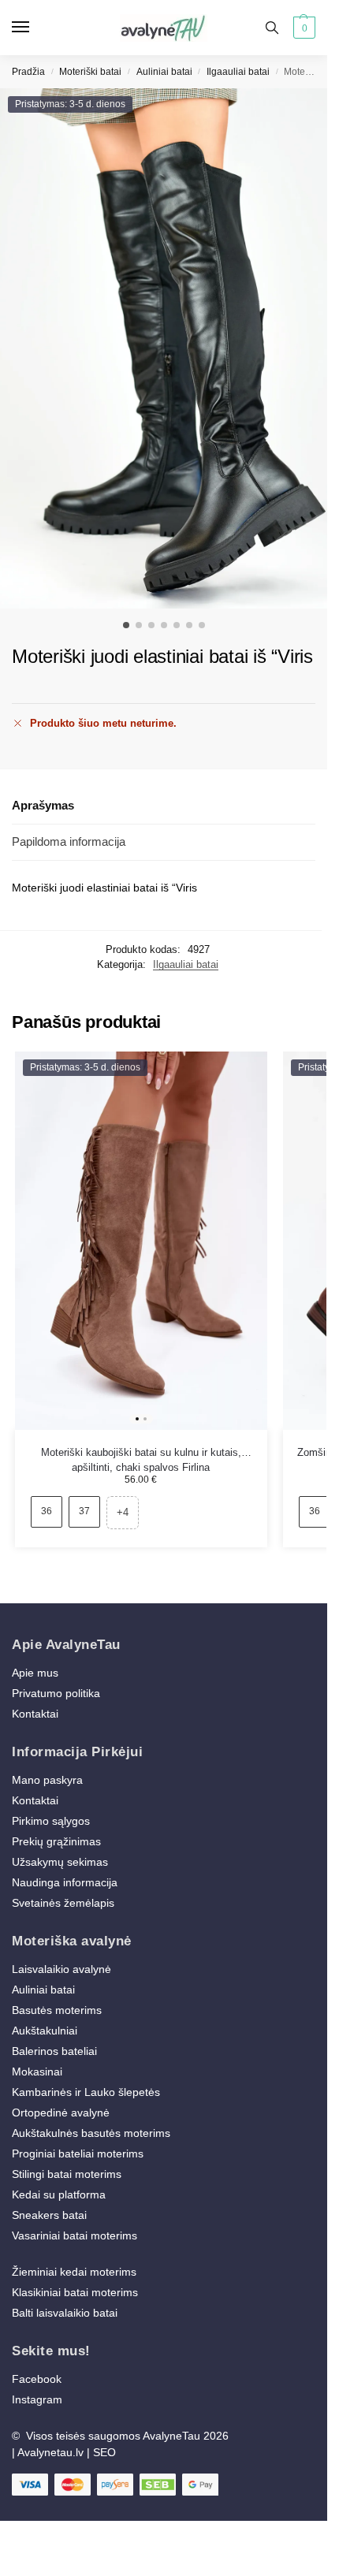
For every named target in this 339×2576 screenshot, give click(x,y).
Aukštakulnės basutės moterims (91, 2133)
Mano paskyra (49, 1780)
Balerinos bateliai (54, 2051)
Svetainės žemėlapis (63, 1903)
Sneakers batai (49, 2215)
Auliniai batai (164, 72)
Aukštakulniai (45, 2031)
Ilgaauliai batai (238, 72)
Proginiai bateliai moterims (78, 2153)
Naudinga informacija (65, 1882)
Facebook (37, 2379)
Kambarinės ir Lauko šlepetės (86, 2092)
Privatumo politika (56, 1693)
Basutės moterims (57, 2010)
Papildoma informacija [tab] (69, 841)
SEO (104, 2452)
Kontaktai (35, 1714)
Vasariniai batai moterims (75, 2235)
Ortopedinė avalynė (61, 2113)
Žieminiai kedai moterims (74, 2272)
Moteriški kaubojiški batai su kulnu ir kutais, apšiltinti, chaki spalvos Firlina (141, 1454)
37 (84, 1511)
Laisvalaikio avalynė (61, 1969)
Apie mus (35, 1673)
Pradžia (28, 72)
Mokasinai (37, 2072)
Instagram (37, 2399)
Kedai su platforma (59, 2194)
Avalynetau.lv (50, 2452)
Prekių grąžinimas (56, 1841)
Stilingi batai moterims (67, 2174)
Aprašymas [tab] (43, 805)
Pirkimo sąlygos (51, 1821)
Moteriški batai (90, 72)
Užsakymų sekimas (60, 1862)
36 (47, 1511)
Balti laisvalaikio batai (65, 2313)
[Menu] (35, 28)
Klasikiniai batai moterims (75, 2292)
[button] (302, 28)
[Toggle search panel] (272, 28)
